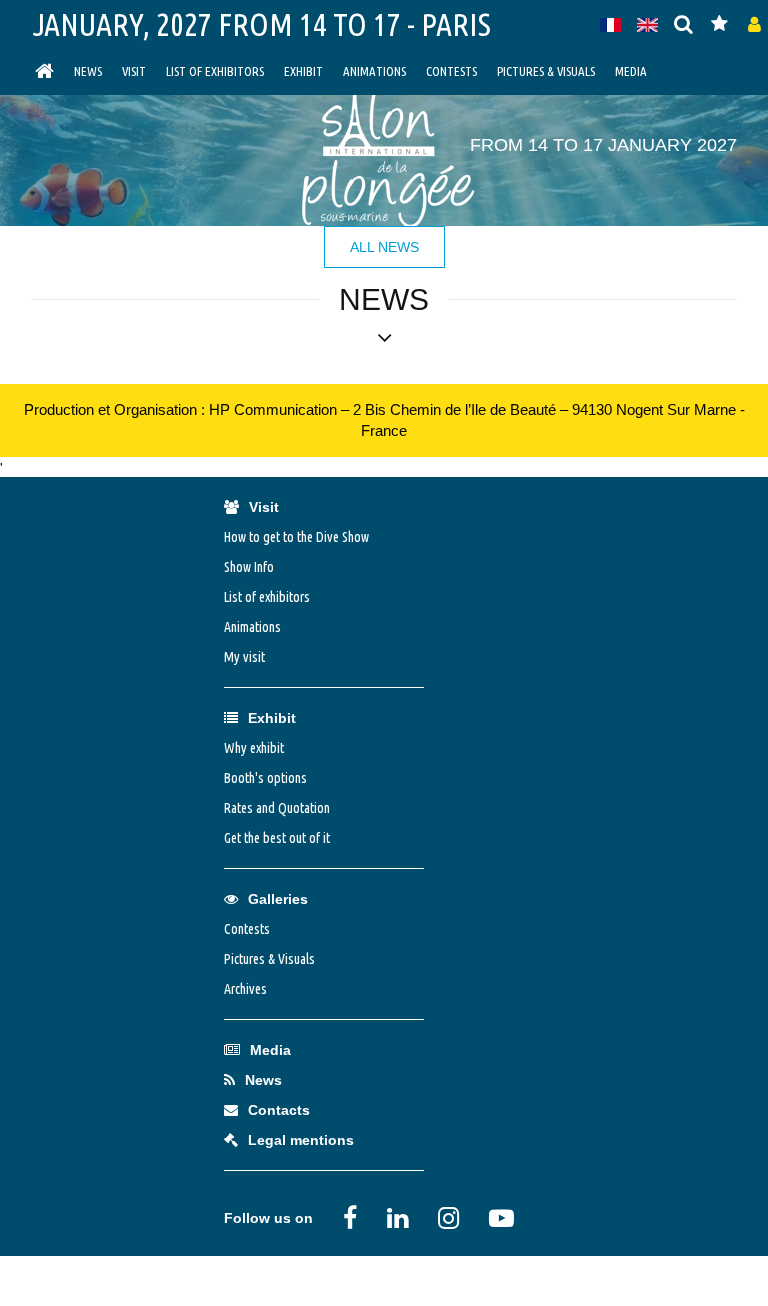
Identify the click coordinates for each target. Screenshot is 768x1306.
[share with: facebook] (350, 1218)
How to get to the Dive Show (296, 537)
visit (134, 71)
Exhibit (303, 71)
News (88, 71)
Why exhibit (254, 748)
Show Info (249, 567)
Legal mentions (301, 1140)
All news (384, 247)
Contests (451, 71)
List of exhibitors (215, 71)
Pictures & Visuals (546, 71)
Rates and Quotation (277, 808)
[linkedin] (397, 1218)
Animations (374, 71)
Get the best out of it (277, 838)
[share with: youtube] (501, 1218)
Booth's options (265, 778)
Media (631, 71)
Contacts (279, 1110)
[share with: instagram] (448, 1218)
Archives (245, 989)
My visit (244, 657)
